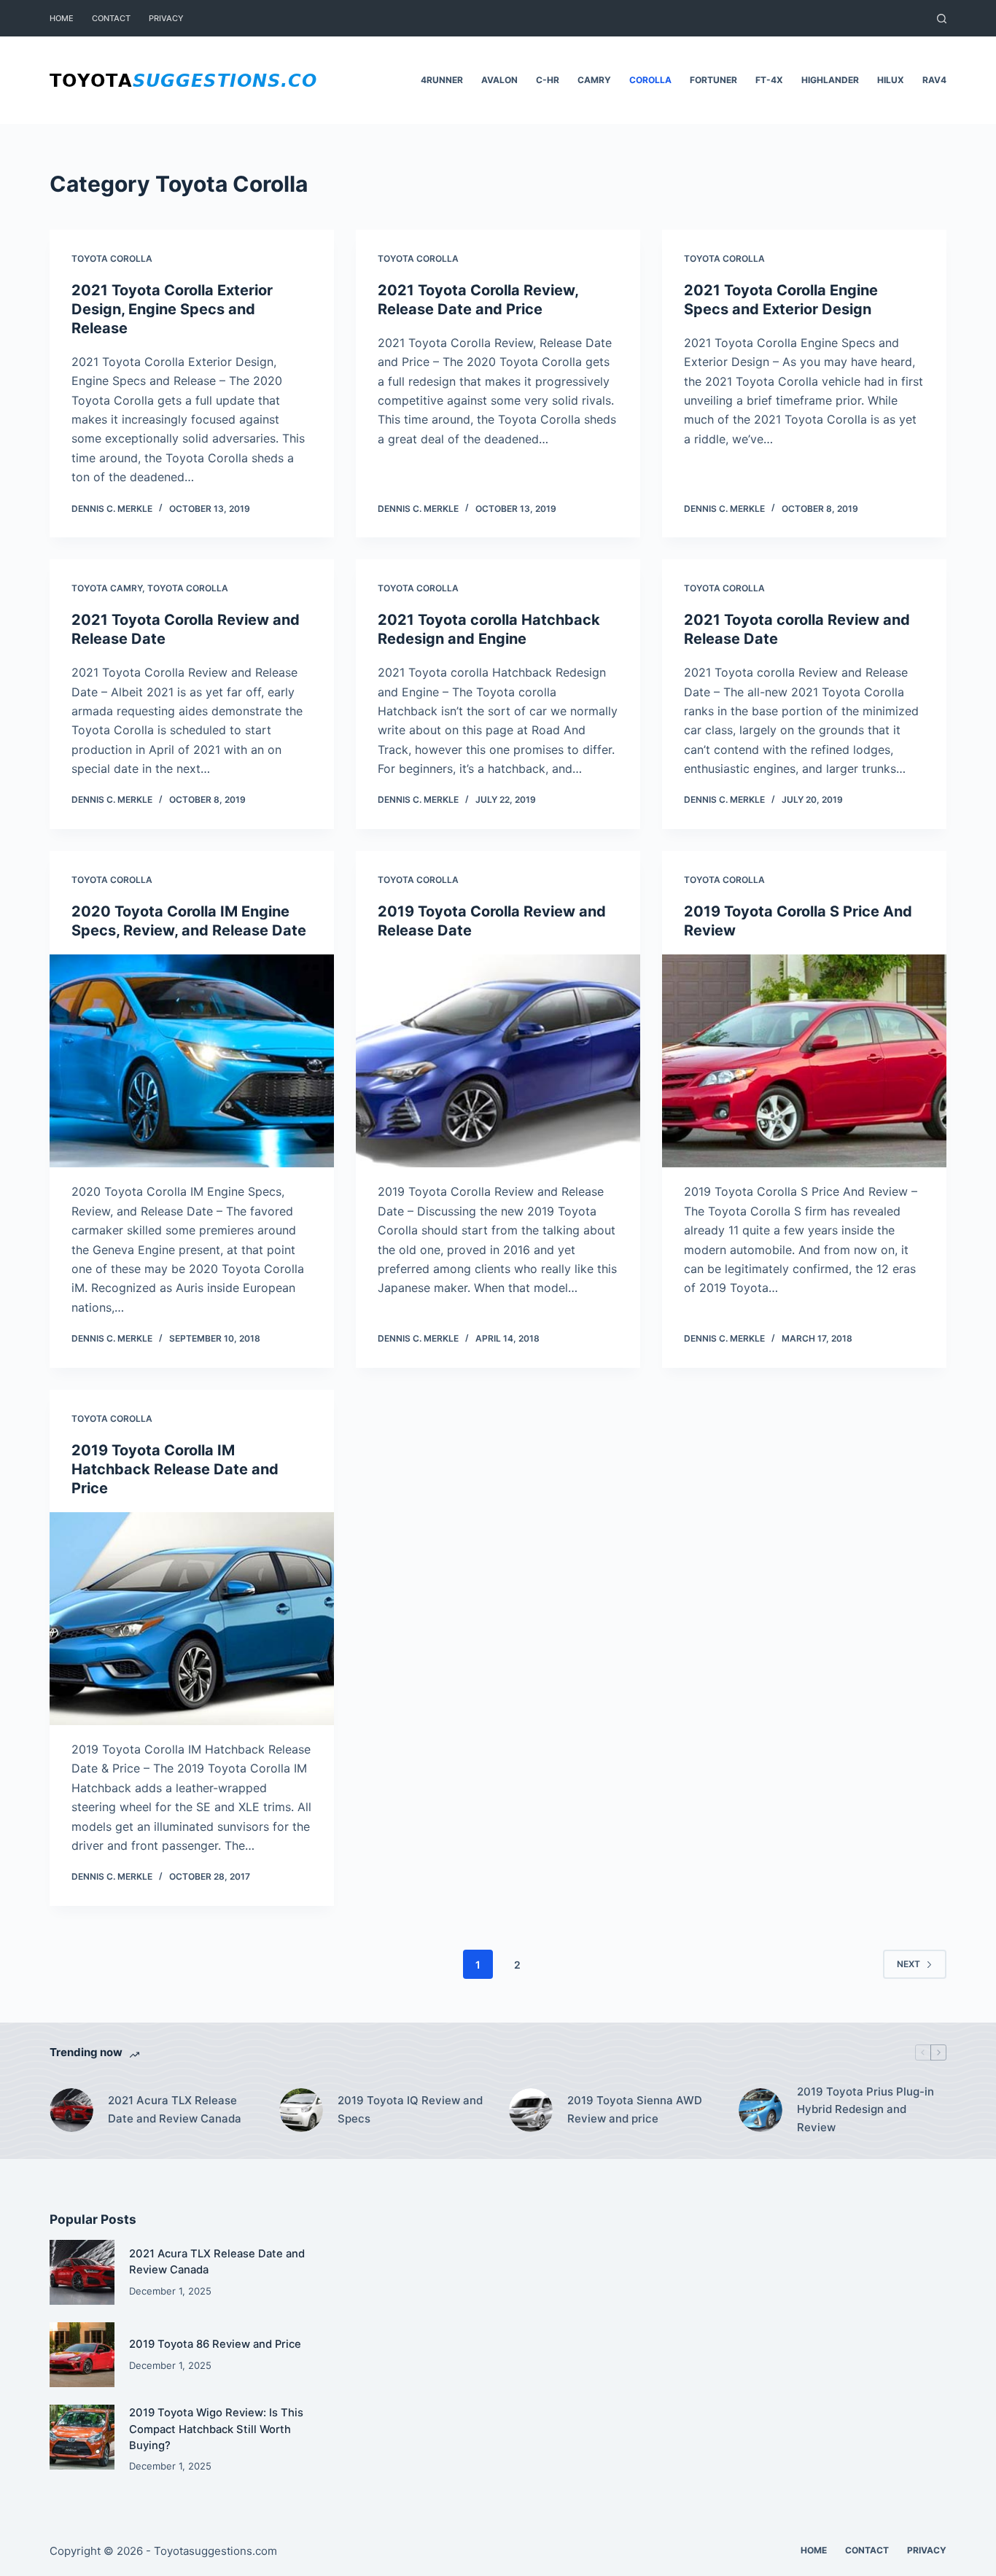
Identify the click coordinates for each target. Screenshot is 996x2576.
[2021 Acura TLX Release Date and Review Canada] (71, 2110)
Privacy (166, 18)
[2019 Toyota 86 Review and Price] (82, 2355)
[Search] (942, 19)
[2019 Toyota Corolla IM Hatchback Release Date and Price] (192, 1619)
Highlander (830, 80)
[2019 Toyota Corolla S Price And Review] (804, 1061)
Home (62, 18)
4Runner (442, 80)
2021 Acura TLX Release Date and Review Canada (175, 2109)
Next (909, 1964)
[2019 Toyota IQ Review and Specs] (301, 2110)
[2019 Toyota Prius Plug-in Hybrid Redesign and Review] (760, 2110)
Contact (111, 18)
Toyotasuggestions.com (215, 2551)
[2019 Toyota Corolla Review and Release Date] (498, 1061)
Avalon (499, 80)
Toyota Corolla (112, 258)
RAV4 (934, 80)
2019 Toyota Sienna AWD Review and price (635, 2109)
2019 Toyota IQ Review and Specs (410, 2109)
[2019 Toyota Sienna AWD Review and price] (531, 2110)
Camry (594, 80)
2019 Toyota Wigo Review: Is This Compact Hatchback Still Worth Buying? (216, 2429)
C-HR (548, 80)
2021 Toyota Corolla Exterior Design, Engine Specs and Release (172, 309)
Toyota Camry (107, 588)
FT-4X (769, 80)
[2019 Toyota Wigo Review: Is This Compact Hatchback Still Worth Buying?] (82, 2437)
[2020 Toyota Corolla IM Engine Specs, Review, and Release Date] (192, 1061)
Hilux (891, 80)
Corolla (650, 80)
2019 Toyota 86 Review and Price (215, 2344)
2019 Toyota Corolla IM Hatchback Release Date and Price (175, 1469)
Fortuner (713, 80)
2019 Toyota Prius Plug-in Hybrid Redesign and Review (865, 2110)
